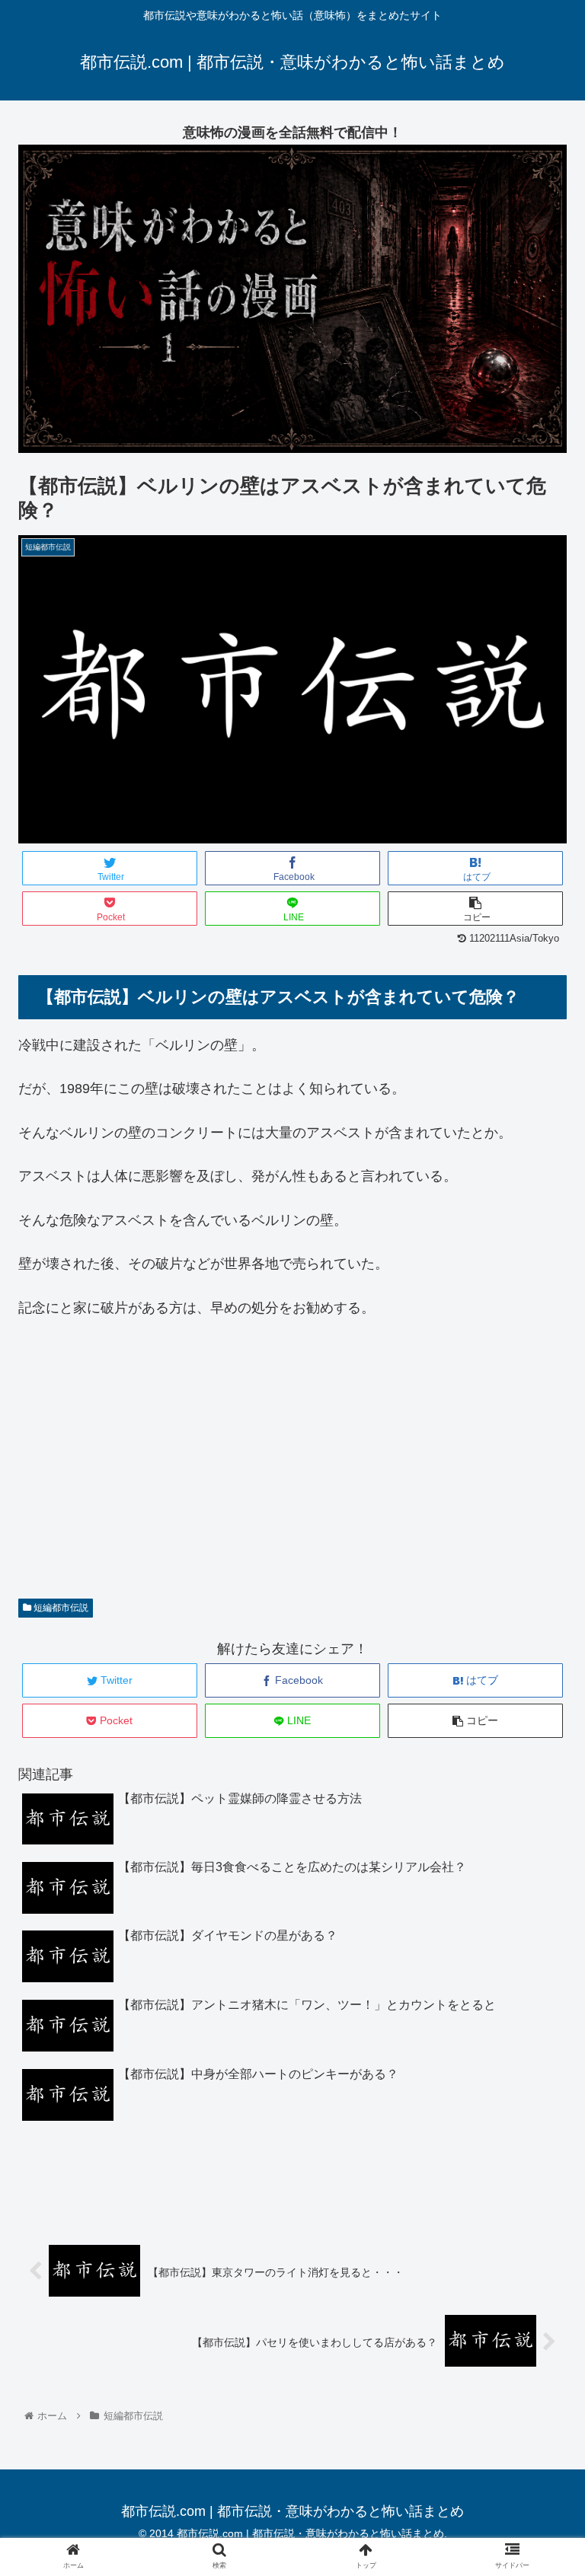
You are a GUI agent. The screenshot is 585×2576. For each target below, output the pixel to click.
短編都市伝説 (60, 1608)
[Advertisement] (292, 1468)
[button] (540, 1739)
